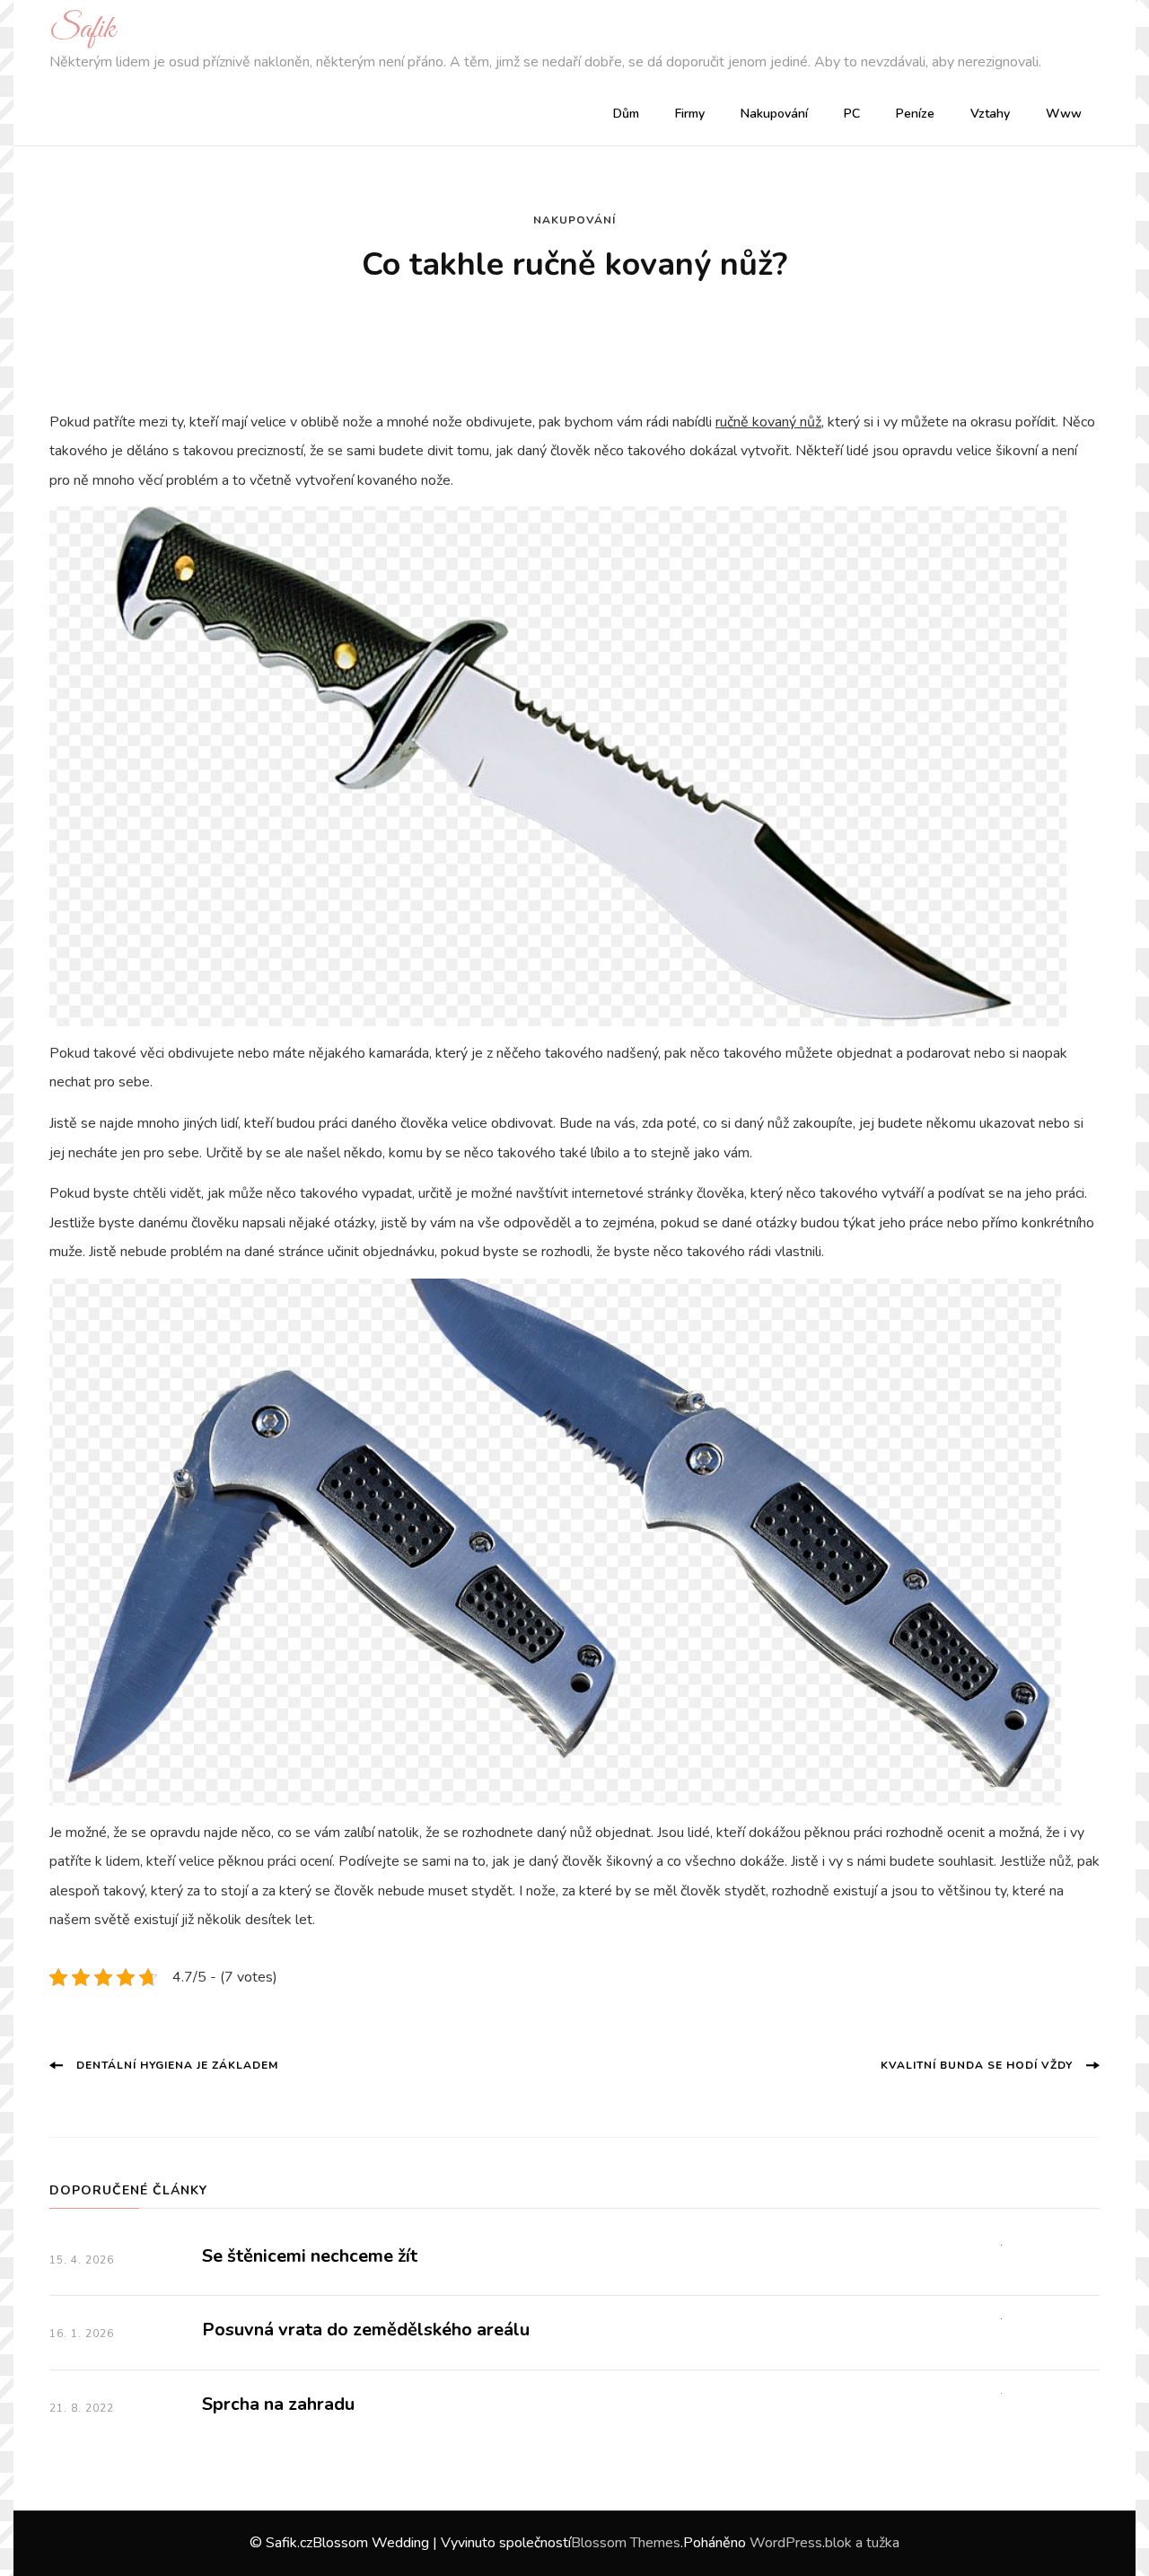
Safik (83, 29)
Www (1064, 114)
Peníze (915, 114)
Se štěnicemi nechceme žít (310, 2256)
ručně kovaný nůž (768, 422)
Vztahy (990, 114)
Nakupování (774, 114)
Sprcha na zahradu (278, 2404)
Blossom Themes (626, 2543)
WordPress (786, 2543)
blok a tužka (862, 2543)
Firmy (690, 114)
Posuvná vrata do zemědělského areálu (366, 2330)
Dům (626, 114)
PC (852, 114)
